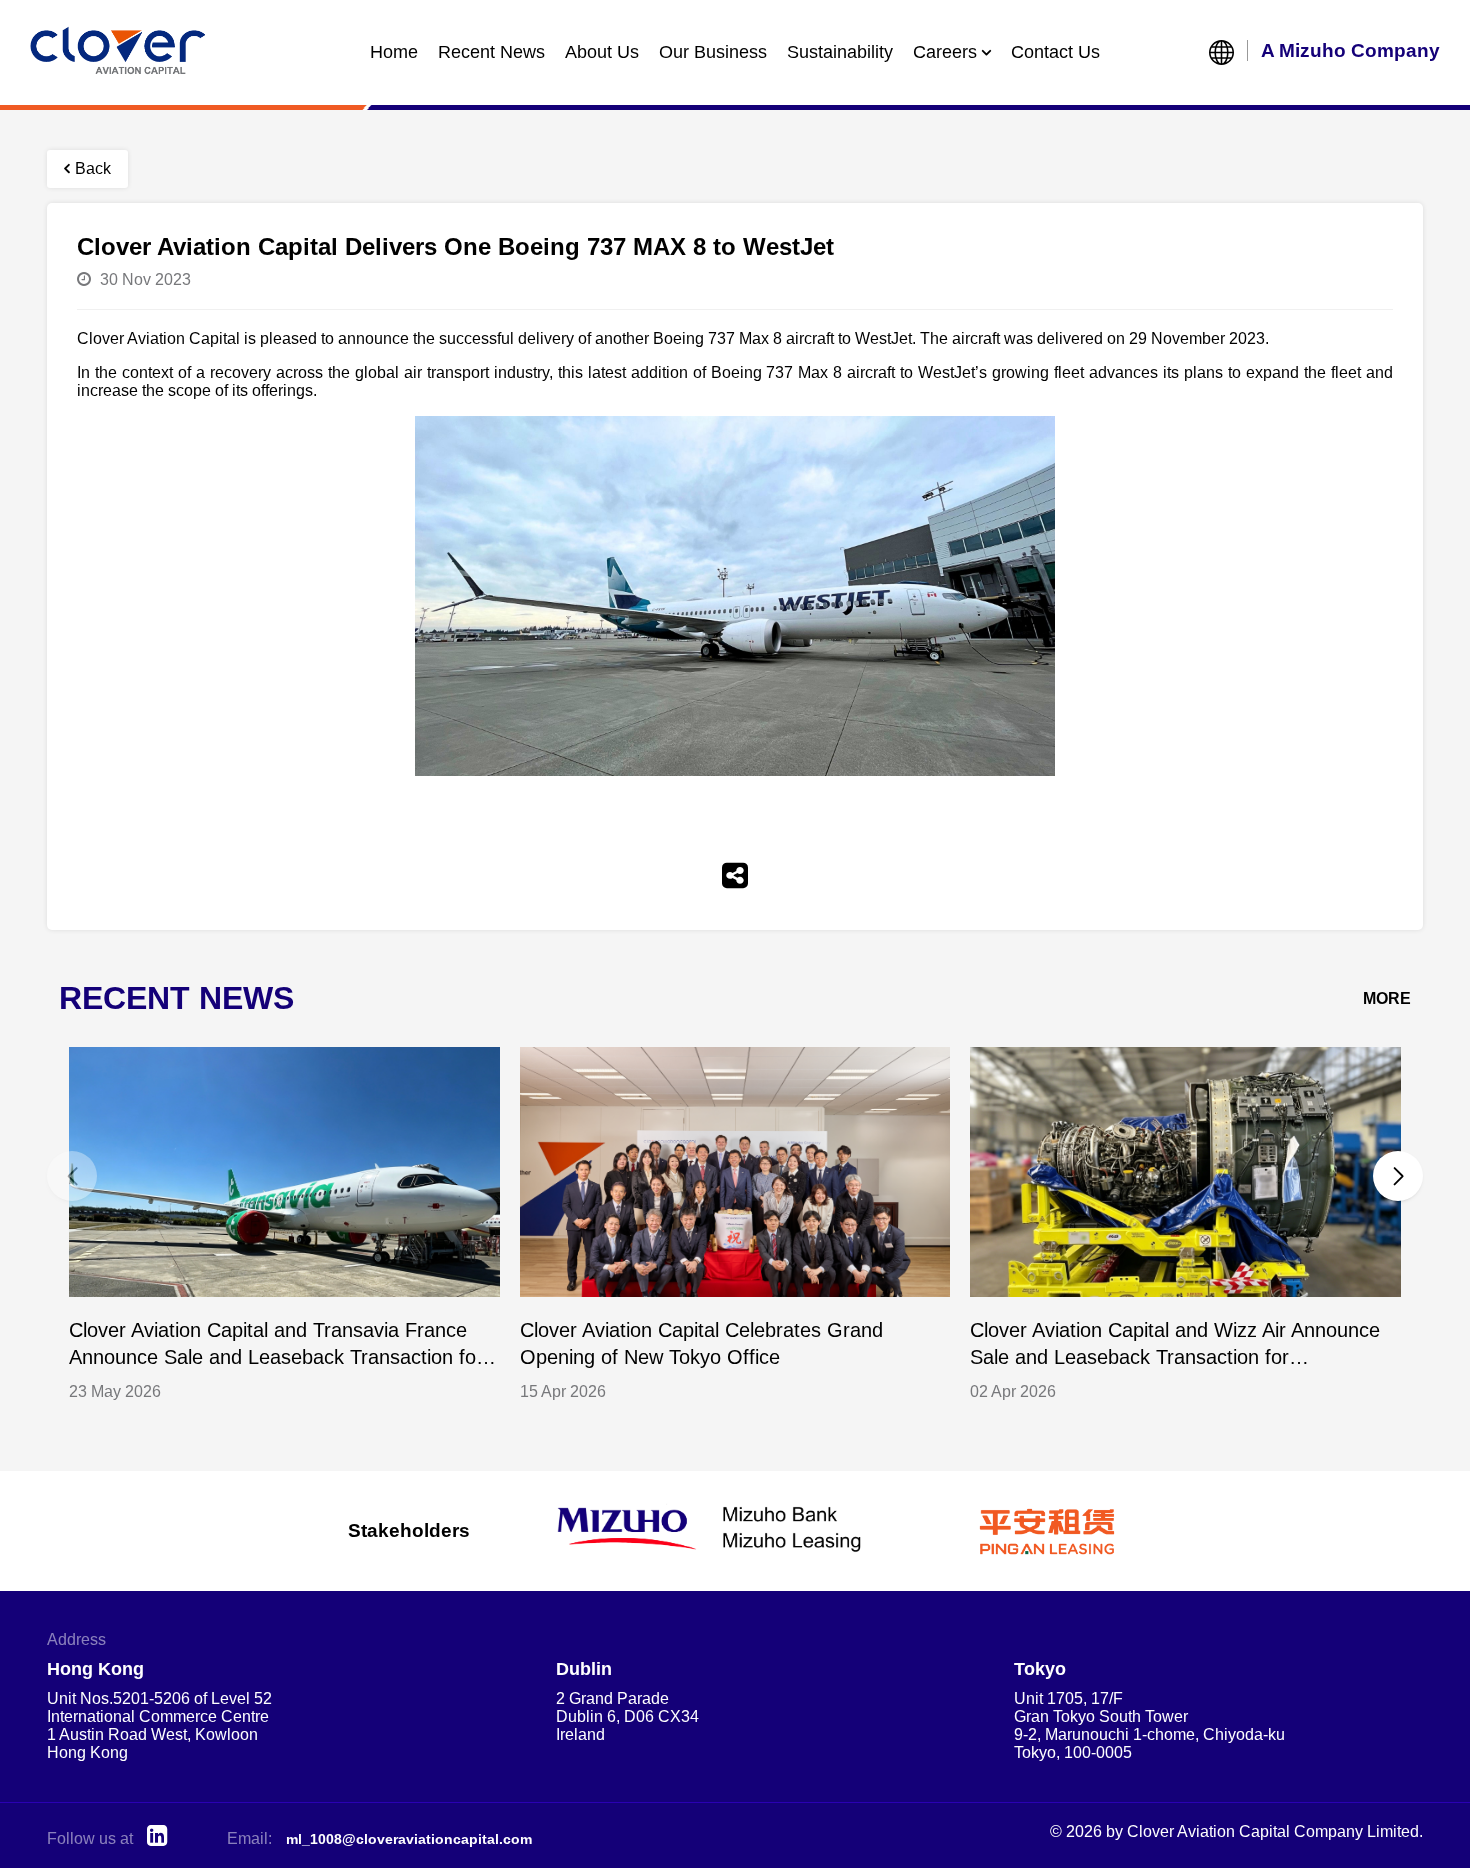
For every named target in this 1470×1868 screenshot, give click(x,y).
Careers (945, 52)
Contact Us (1055, 52)
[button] (1398, 1176)
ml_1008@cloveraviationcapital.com (409, 1839)
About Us (602, 52)
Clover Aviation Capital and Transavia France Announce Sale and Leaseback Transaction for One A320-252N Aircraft (276, 1346)
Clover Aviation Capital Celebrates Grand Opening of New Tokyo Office (701, 1343)
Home (394, 52)
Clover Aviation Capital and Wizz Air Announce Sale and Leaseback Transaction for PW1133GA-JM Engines (1175, 1346)
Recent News (491, 52)
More (1387, 998)
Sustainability (840, 52)
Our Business (713, 52)
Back (93, 168)
